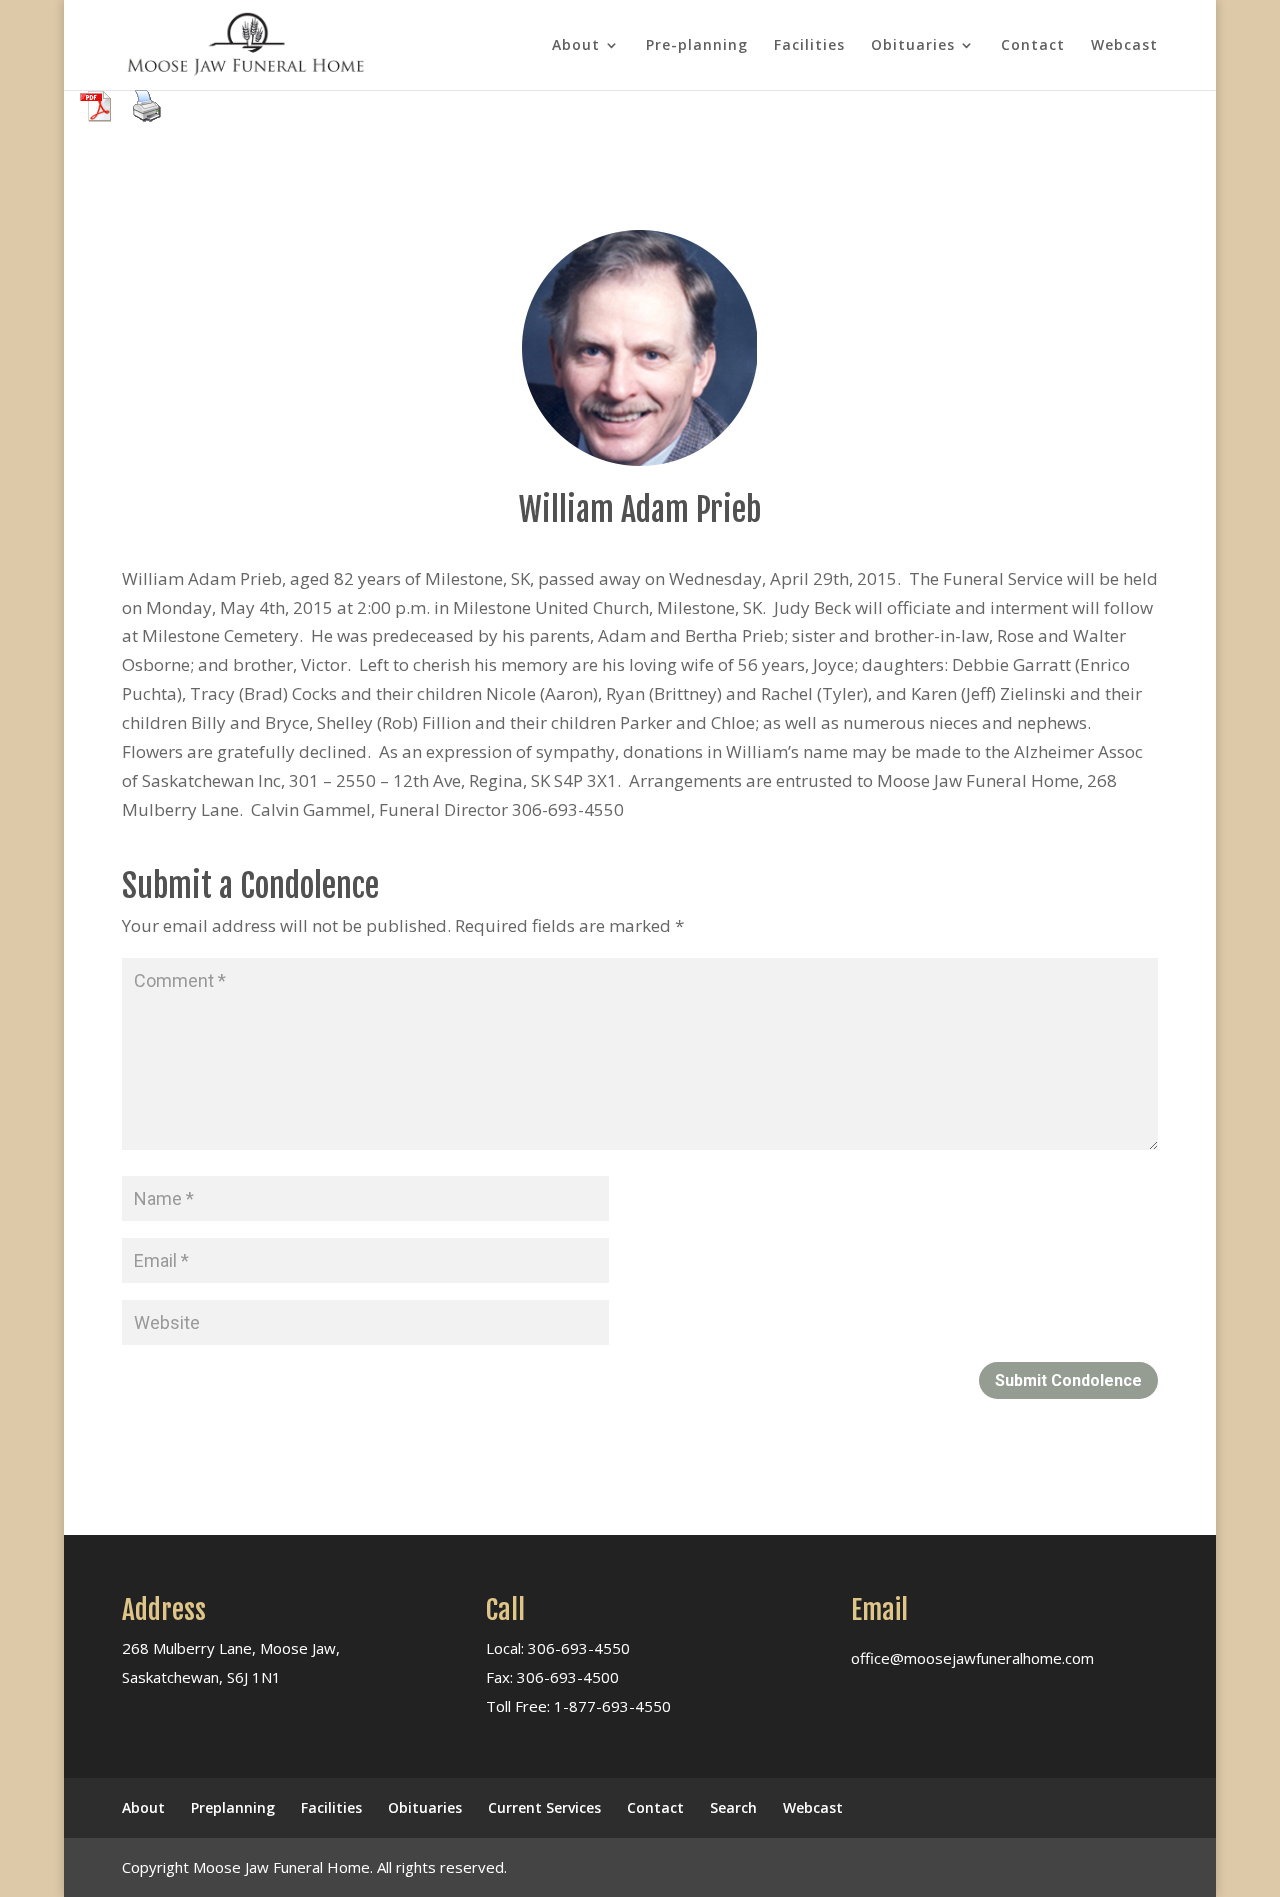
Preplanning (233, 1807)
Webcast (1124, 46)
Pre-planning (697, 46)
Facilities (809, 46)
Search (733, 1807)
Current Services (544, 1807)
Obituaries (913, 46)
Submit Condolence (1068, 1380)
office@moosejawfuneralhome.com (972, 1658)
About (576, 46)
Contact (1033, 46)
